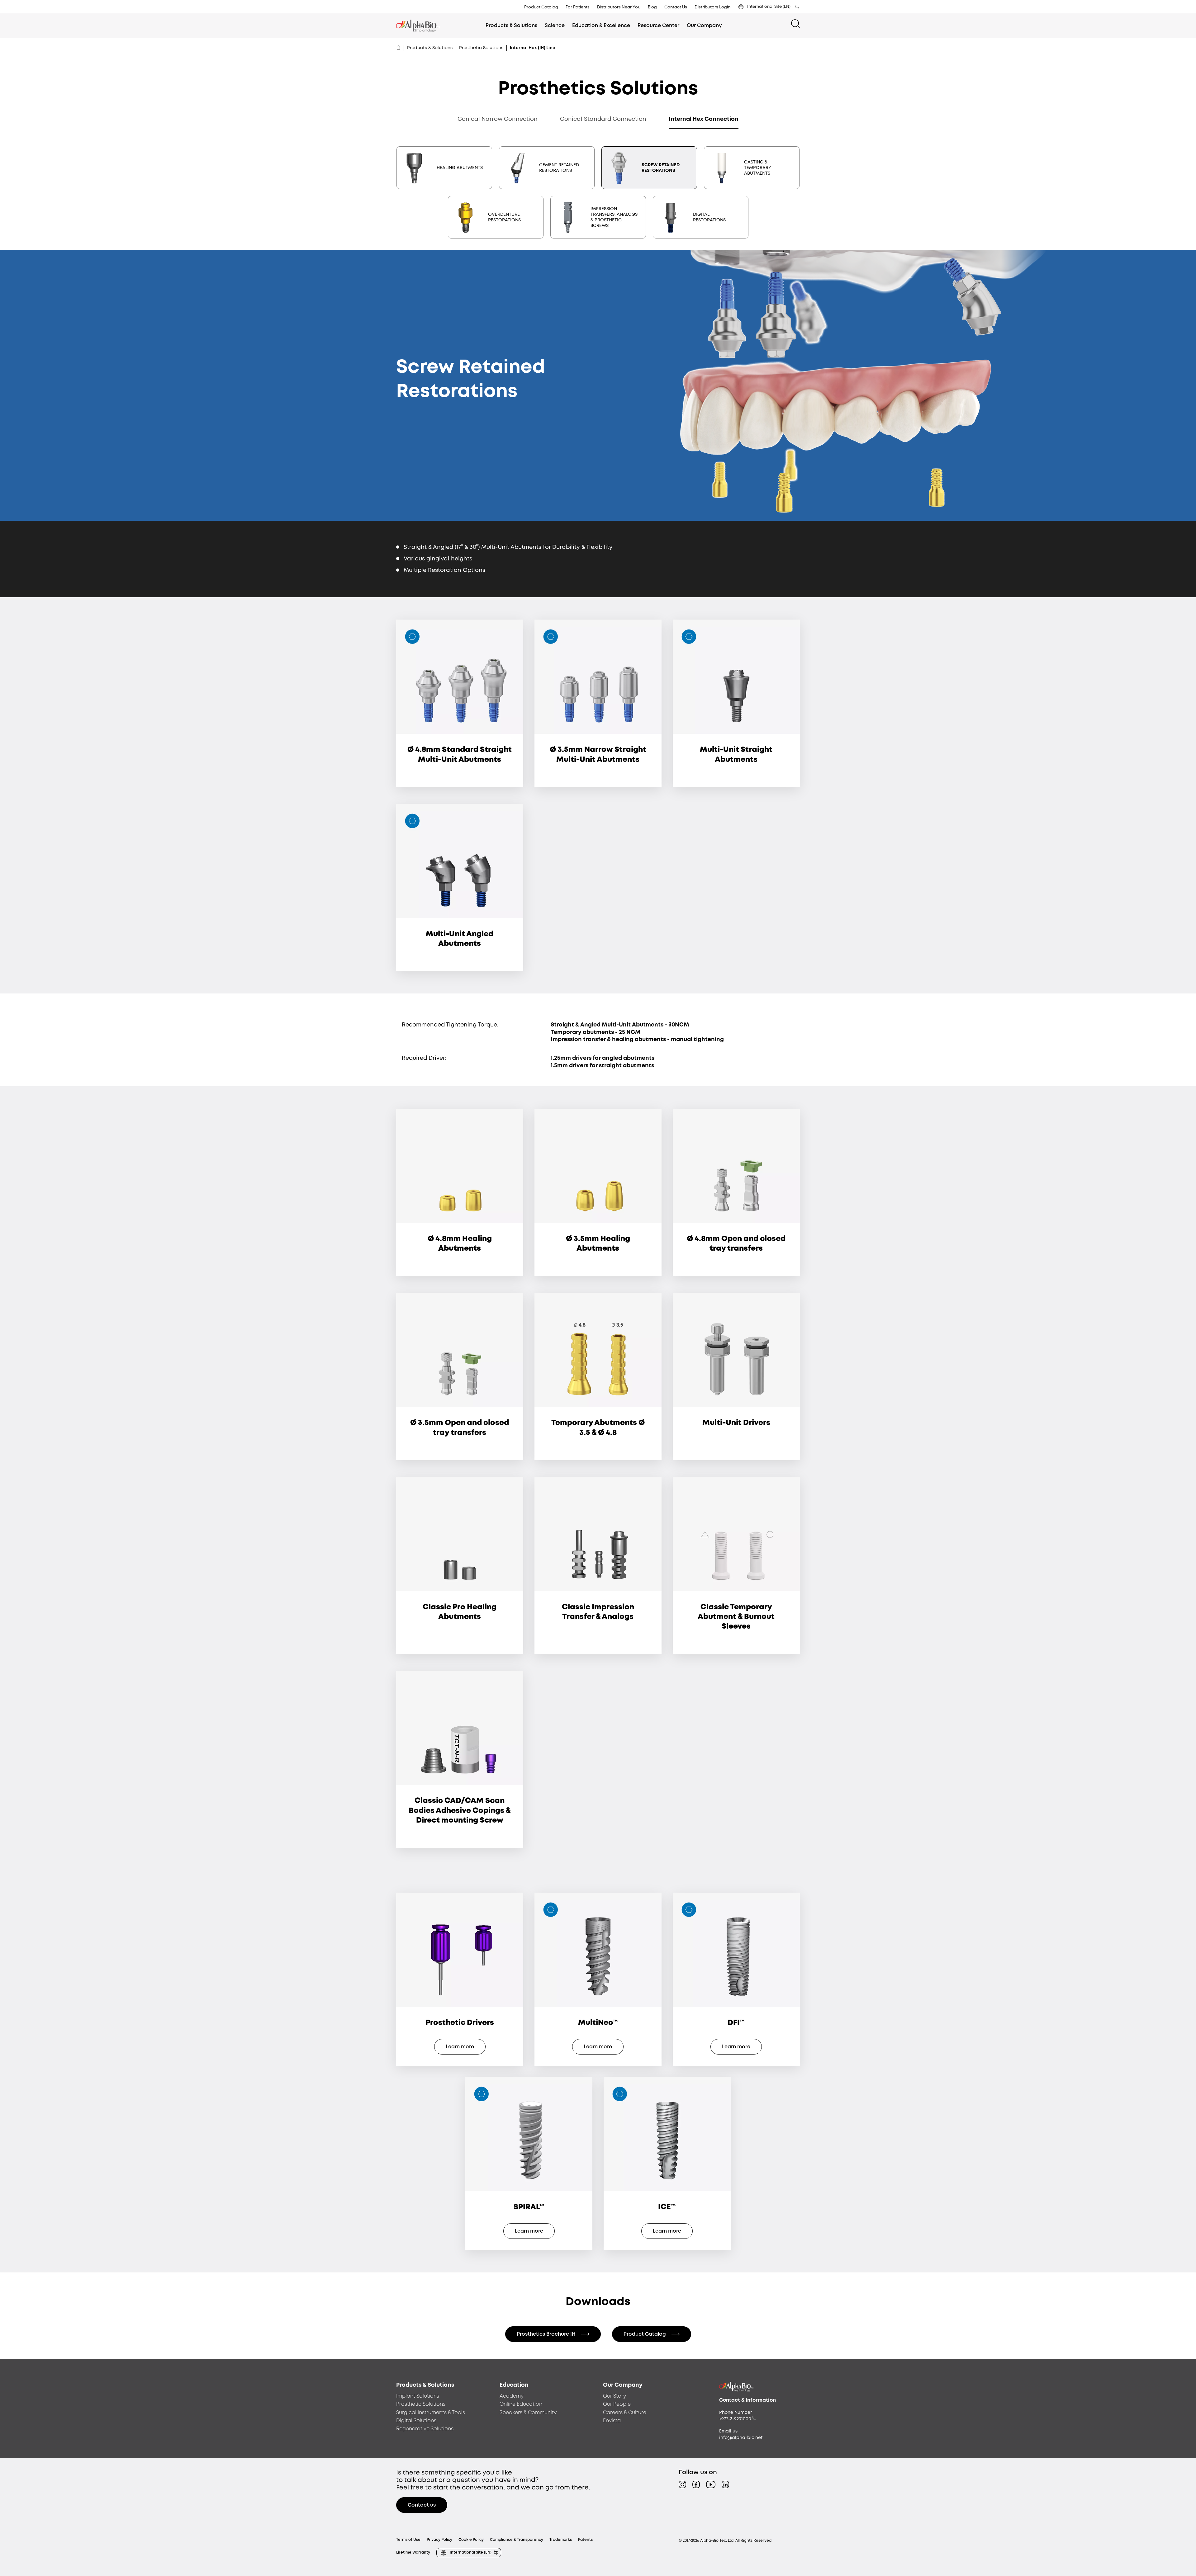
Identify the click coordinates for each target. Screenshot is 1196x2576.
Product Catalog (541, 7)
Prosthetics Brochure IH (546, 2334)
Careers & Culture (625, 2413)
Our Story (615, 2396)
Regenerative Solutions (425, 2429)
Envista (612, 2421)
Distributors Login (712, 7)
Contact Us (676, 7)
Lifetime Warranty (413, 2552)
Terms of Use (408, 2540)
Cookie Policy (471, 2540)
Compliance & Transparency (517, 2540)
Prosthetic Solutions (481, 48)
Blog (652, 7)
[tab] (444, 168)
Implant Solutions (418, 2396)
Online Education (521, 2404)
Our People (617, 2404)
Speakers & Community (528, 2413)
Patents (585, 2540)
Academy (512, 2396)
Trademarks (561, 2540)
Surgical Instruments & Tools (431, 2413)
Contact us (422, 2505)
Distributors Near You (619, 7)
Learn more (460, 2047)
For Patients (578, 7)
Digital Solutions (416, 2421)
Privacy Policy (439, 2540)
